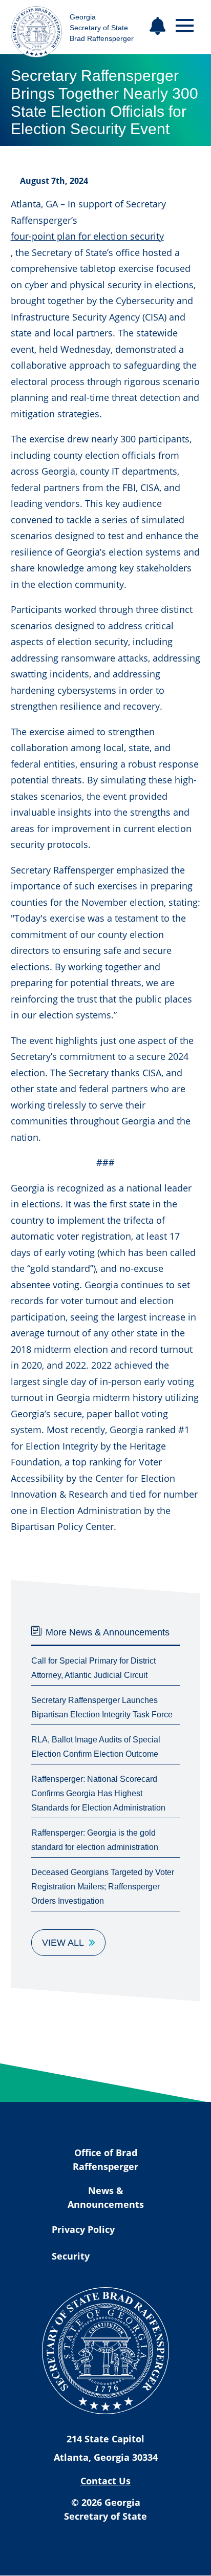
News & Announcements (106, 2197)
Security (71, 2256)
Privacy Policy (83, 2229)
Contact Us (105, 2481)
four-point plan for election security (87, 236)
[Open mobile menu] (185, 26)
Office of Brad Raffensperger (105, 2159)
